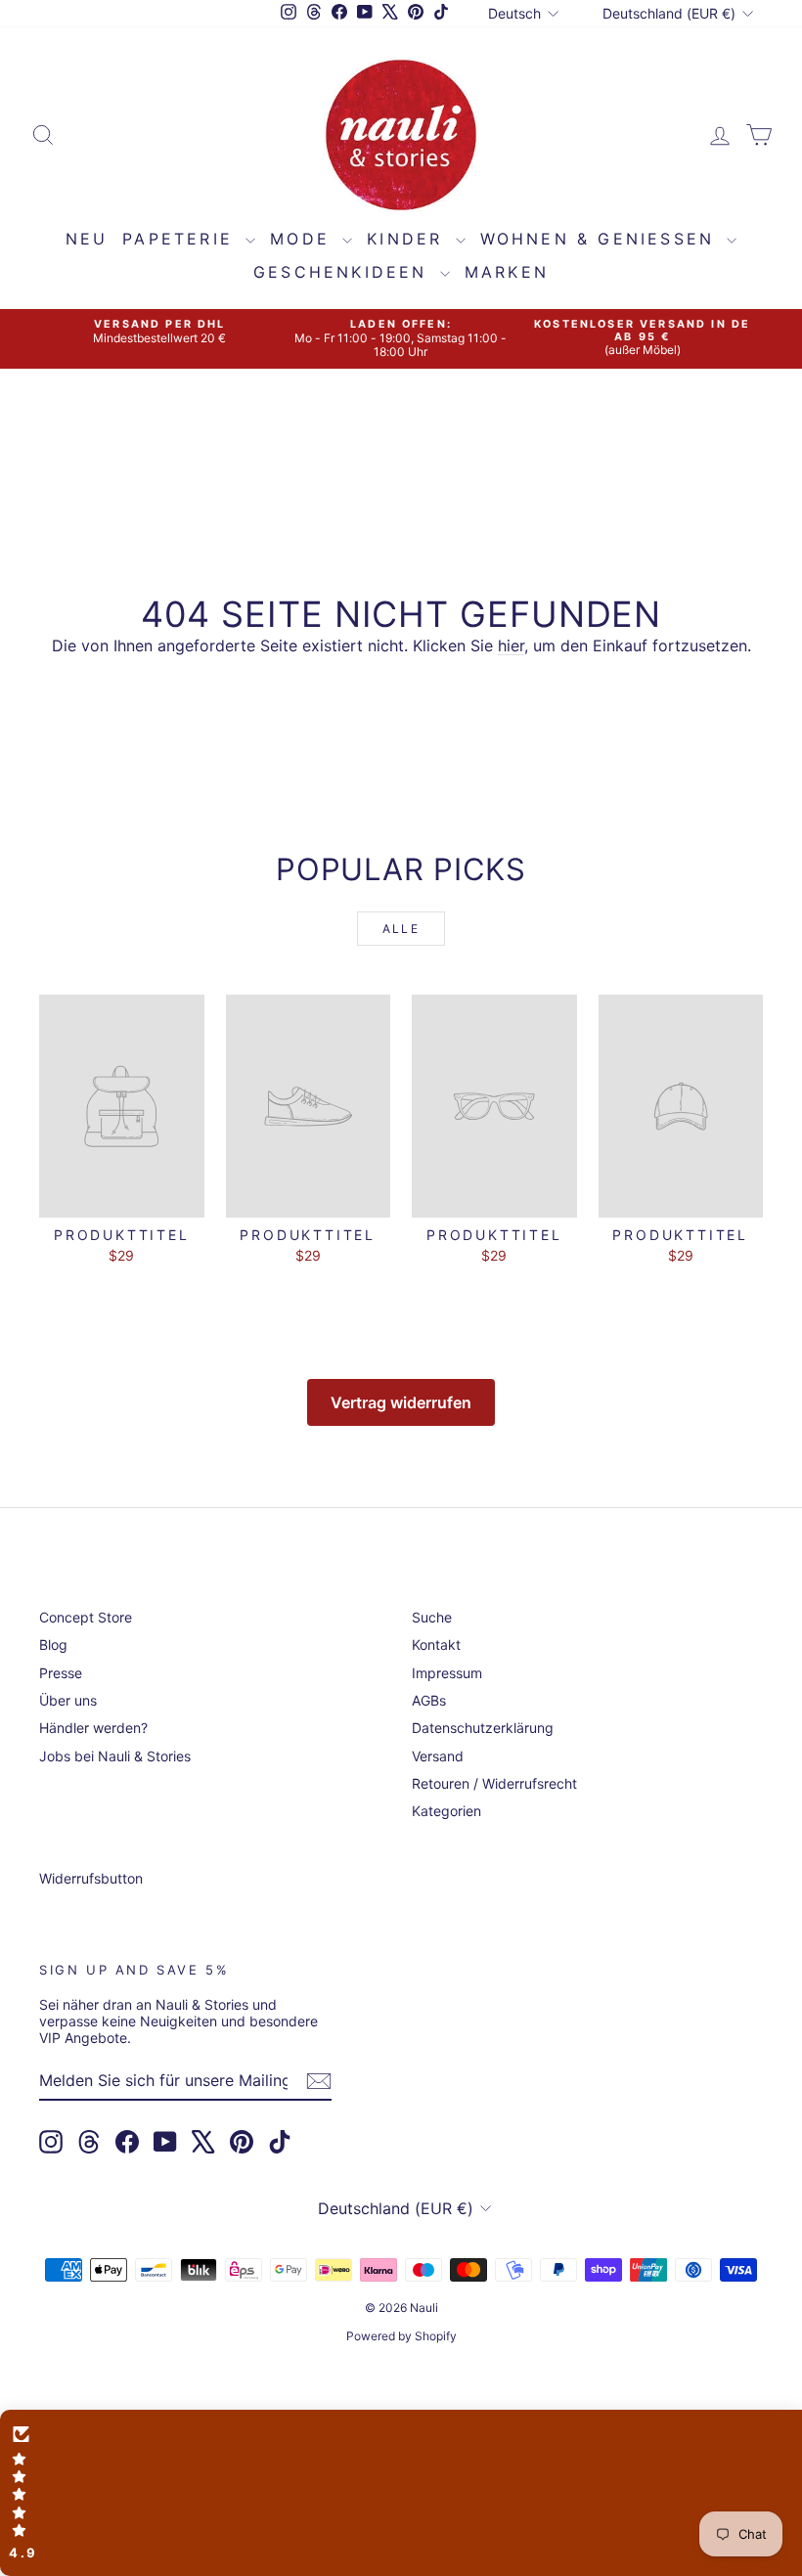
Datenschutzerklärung (483, 1728)
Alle (401, 929)
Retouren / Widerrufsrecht (494, 1783)
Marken (507, 272)
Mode (304, 239)
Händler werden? (93, 1728)
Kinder (408, 239)
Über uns (68, 1700)
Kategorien (446, 1811)
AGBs (429, 1700)
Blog (53, 1644)
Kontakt (436, 1644)
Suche (432, 1617)
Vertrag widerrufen (401, 1402)
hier (511, 645)
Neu (87, 239)
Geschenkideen (344, 272)
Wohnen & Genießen (601, 239)
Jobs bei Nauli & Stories (115, 1756)
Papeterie (181, 239)
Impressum (447, 1673)
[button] (401, 2493)
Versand (438, 1756)
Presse (61, 1673)
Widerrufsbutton (91, 1878)
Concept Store (86, 1617)
